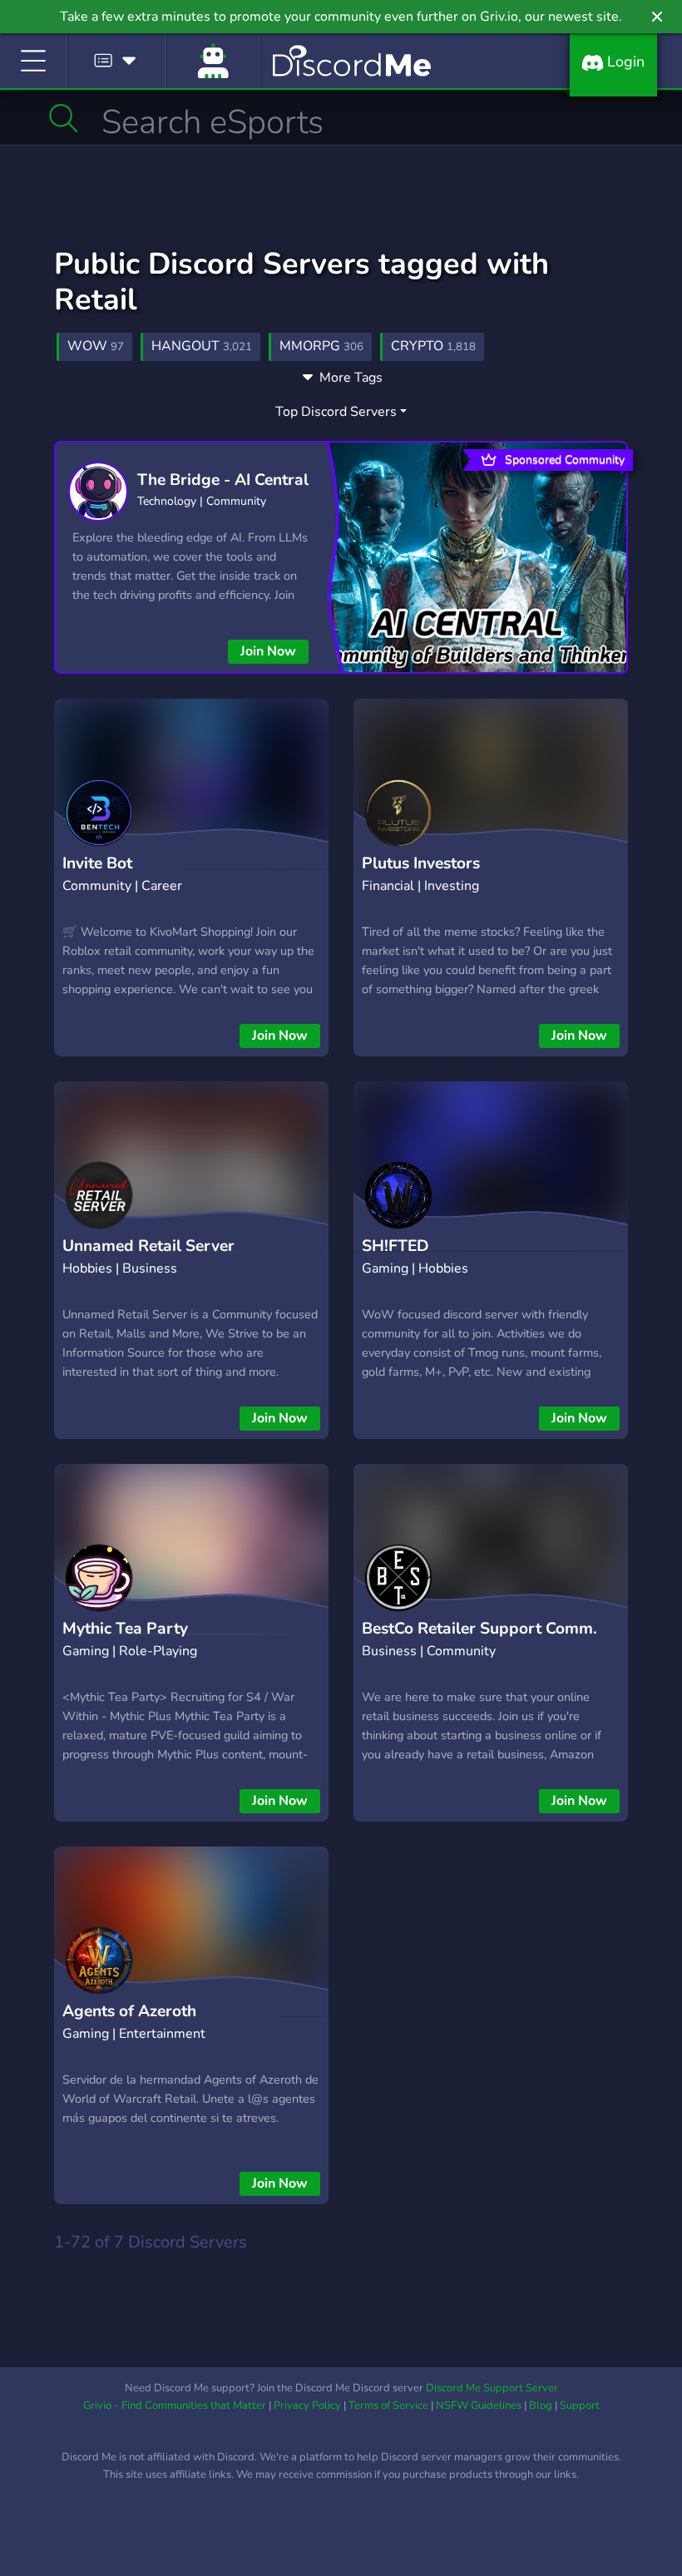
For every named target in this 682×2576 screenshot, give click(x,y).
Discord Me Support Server (492, 2388)
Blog (541, 2405)
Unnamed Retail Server (148, 1246)
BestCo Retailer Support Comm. (479, 1629)
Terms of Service (388, 2405)
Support (580, 2405)
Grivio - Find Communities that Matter (175, 2405)
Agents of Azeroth (129, 2011)
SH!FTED (395, 1246)
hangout (202, 346)
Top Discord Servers (336, 412)
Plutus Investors (421, 863)
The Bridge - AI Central (223, 480)
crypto (433, 346)
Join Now (268, 651)
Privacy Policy (307, 2405)
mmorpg (321, 346)
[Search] (64, 118)
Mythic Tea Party (125, 1629)
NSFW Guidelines (479, 2405)
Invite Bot (97, 863)
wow (96, 346)
